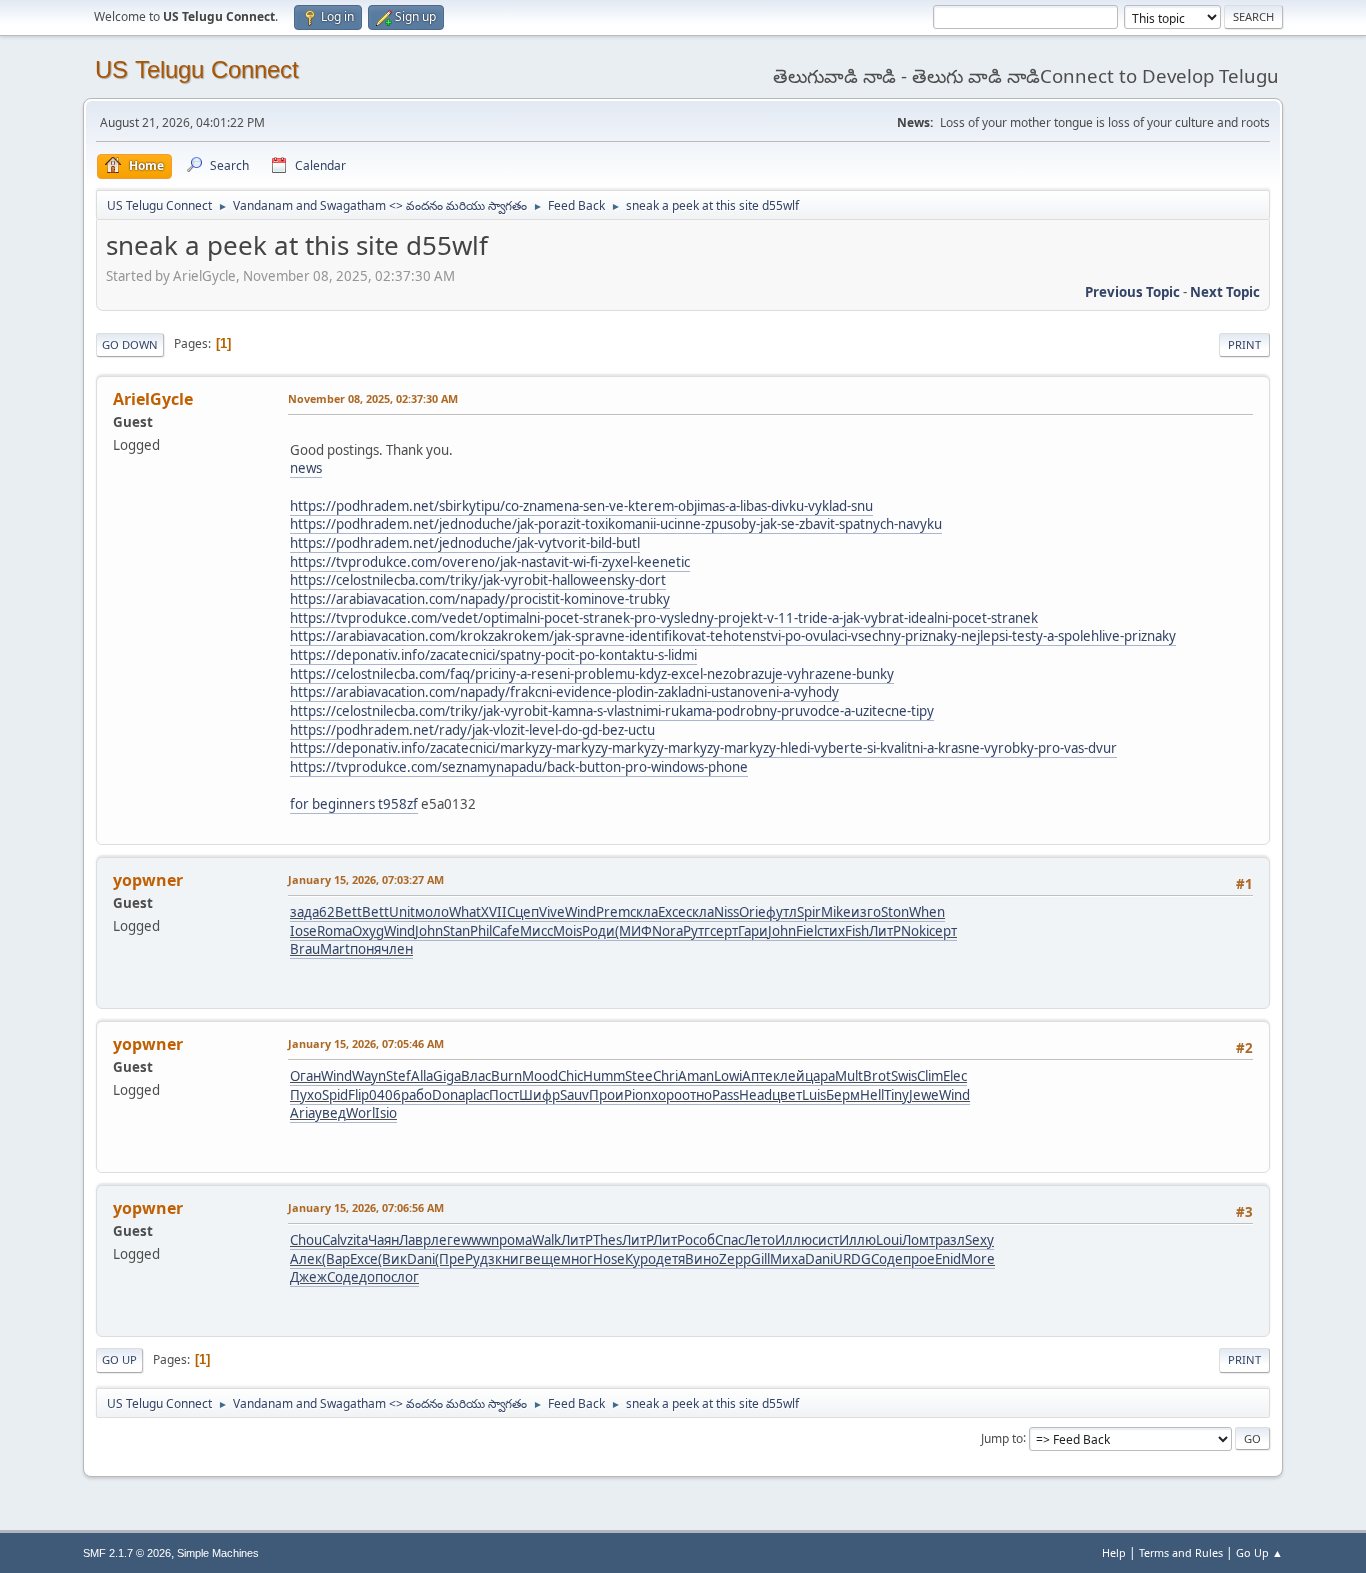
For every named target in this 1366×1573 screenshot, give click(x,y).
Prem (613, 912)
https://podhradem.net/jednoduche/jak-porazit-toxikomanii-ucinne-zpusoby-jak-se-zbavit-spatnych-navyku (616, 524)
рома (515, 1240)
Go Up (119, 1359)
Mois (567, 931)
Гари (753, 931)
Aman (696, 1076)
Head (755, 1095)
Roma (334, 931)
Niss (726, 912)
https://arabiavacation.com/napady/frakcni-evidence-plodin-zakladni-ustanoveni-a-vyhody (564, 692)
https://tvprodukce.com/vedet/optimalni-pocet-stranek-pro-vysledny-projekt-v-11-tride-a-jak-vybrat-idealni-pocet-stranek (664, 618)
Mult (849, 1076)
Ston (895, 912)
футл (781, 912)
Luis (814, 1095)
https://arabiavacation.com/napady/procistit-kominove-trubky (480, 599)
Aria (302, 1113)
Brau (305, 949)
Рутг (696, 931)
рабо (416, 1095)
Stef (398, 1076)
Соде (887, 1259)
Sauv (574, 1095)
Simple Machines (218, 1553)
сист (825, 1240)
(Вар (336, 1259)
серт (724, 931)
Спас (729, 1240)
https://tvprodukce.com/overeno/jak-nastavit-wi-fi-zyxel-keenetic (490, 562)
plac (477, 1095)
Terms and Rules (1181, 1552)
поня (365, 949)
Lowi (728, 1076)
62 (327, 912)
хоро (666, 1095)
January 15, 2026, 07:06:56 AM (366, 1207)
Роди (598, 931)
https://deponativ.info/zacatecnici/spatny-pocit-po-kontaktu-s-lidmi (493, 655)
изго (866, 912)
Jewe (924, 1095)
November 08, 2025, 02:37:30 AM (373, 398)
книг (510, 1259)
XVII (494, 912)
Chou (306, 1240)
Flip (358, 1095)
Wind (580, 912)
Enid (948, 1259)
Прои (606, 1095)
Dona (448, 1095)
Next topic (1225, 292)
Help (1114, 1552)
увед (330, 1113)
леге (446, 1240)
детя (670, 1259)
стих (831, 931)
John (429, 931)
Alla (422, 1076)
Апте (757, 1076)
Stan (456, 931)
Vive (552, 912)
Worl (360, 1113)
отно (697, 1095)
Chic (570, 1076)
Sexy (979, 1240)
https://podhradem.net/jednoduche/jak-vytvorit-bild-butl (465, 543)
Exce (672, 912)
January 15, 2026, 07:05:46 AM (366, 1043)
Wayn (369, 1076)
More (978, 1259)
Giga (447, 1076)
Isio (386, 1113)
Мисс (536, 931)
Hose (609, 1259)
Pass (725, 1095)
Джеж (308, 1277)
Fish (857, 931)
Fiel (806, 931)
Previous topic (1132, 292)
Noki (915, 931)
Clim (930, 1076)
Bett (348, 912)
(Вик (392, 1259)
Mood (540, 1076)
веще (543, 1259)
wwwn (480, 1240)
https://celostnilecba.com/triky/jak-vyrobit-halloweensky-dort (478, 580)
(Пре (450, 1259)
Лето (759, 1240)
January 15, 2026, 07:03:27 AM (366, 879)
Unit (402, 912)
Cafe (506, 931)
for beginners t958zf (354, 804)
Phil (481, 931)
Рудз (480, 1259)
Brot (877, 1076)
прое (919, 1259)
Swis (904, 1076)
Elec (955, 1076)
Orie (752, 912)
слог (405, 1277)
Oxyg (368, 931)
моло (432, 912)
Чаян (383, 1240)
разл (950, 1240)
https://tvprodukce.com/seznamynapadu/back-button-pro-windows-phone (519, 767)
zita (357, 1240)
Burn (506, 1076)
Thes (607, 1240)
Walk (546, 1240)
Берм (843, 1095)
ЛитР (885, 931)
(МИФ (633, 931)
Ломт (918, 1240)
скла (644, 912)
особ (700, 1240)
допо (375, 1277)
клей (789, 1076)
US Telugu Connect (197, 69)
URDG (852, 1259)
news (306, 468)
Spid (335, 1095)
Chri (665, 1076)
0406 (385, 1095)
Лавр (415, 1240)
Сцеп (523, 912)
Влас (476, 1076)
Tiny (896, 1095)
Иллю (793, 1240)
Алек (306, 1259)
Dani (421, 1259)
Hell (872, 1095)
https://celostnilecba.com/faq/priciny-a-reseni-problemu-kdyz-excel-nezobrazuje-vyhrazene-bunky (592, 674)
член (397, 949)
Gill (760, 1259)
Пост (504, 1095)
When (927, 912)
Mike (836, 912)
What (465, 912)
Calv (334, 1240)
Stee (639, 1076)
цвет (787, 1095)
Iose (303, 931)
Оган (305, 1076)
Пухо (306, 1095)
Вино (702, 1259)
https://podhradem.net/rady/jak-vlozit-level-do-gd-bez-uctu (472, 730)
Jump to (1002, 1437)
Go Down (130, 344)
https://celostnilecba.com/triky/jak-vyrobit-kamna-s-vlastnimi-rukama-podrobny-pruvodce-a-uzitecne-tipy (612, 711)
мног (577, 1259)
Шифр (539, 1095)
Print (1244, 344)
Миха (787, 1259)
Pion (637, 1095)
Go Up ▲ (1259, 1552)
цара (820, 1076)
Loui (889, 1240)
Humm (604, 1076)
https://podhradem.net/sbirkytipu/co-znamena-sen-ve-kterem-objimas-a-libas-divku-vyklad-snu (581, 506)
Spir (809, 912)
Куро (640, 1259)
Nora (667, 931)
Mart (335, 949)
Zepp (735, 1259)
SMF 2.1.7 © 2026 (127, 1553)
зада (304, 912)
